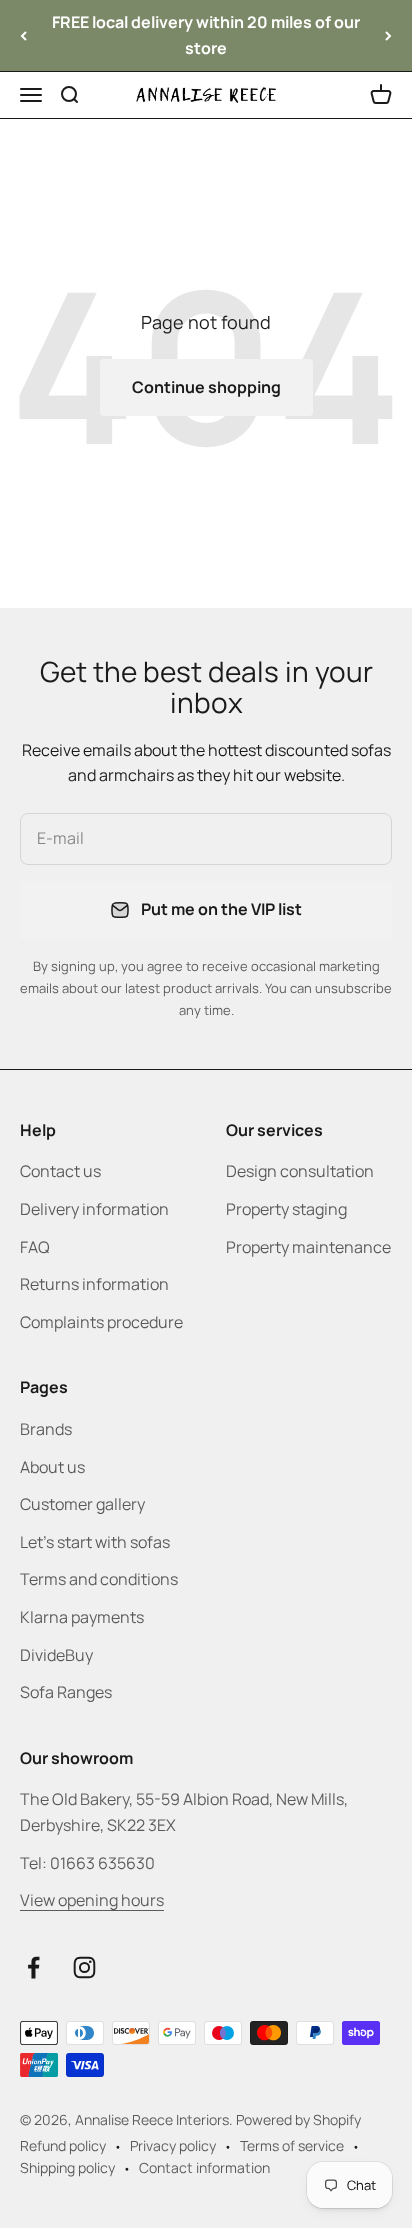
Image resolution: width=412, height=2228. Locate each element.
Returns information (94, 1284)
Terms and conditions (99, 1579)
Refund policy (63, 2145)
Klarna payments (82, 1617)
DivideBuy (56, 1655)
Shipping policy (67, 2167)
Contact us (60, 1171)
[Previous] (23, 35)
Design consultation (300, 1171)
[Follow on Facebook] (33, 1967)
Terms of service (292, 2145)
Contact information (204, 2167)
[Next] (388, 35)
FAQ (35, 1247)
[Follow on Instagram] (84, 1967)
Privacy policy (173, 2145)
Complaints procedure (101, 1322)
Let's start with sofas (95, 1542)
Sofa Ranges (66, 1692)
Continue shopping (206, 387)
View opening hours (92, 1900)
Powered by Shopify (298, 2119)
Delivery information (94, 1209)
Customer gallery (82, 1504)
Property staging (286, 1209)
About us (52, 1467)
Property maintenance (308, 1247)
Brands (46, 1429)
